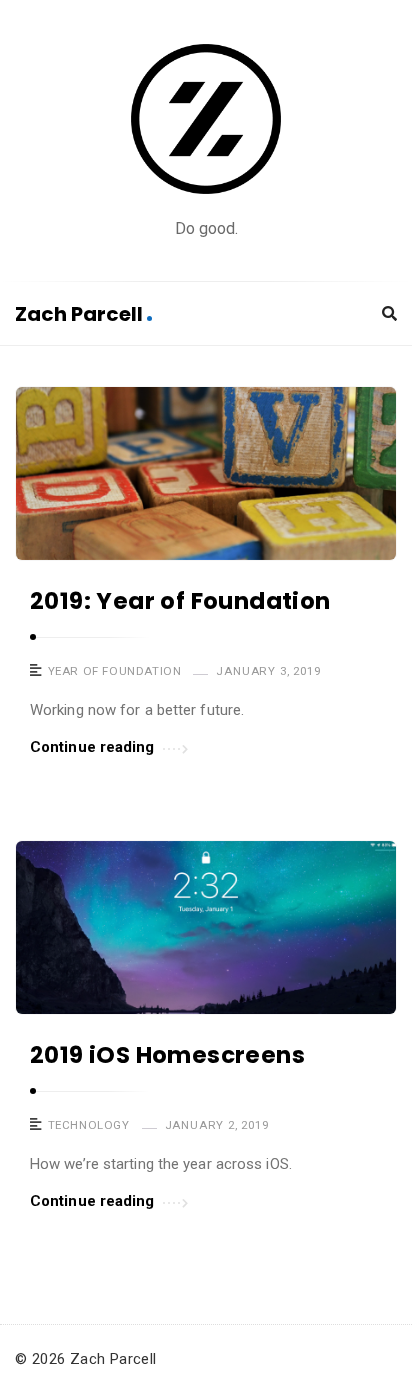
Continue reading (92, 747)
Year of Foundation (115, 671)
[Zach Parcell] (206, 119)
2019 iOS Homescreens (167, 1055)
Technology (89, 1125)
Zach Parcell (81, 314)
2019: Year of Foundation (180, 601)
